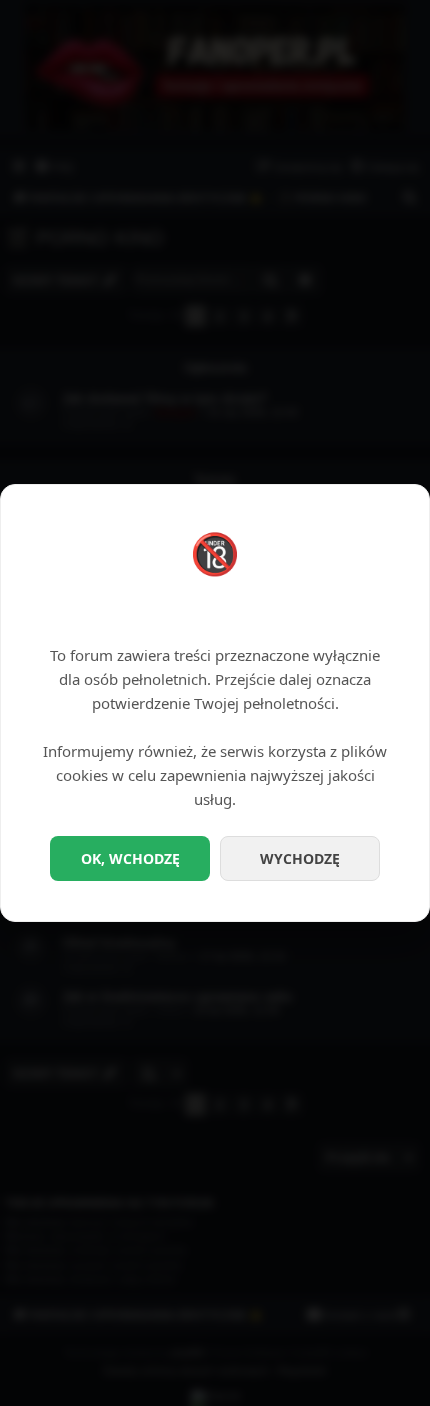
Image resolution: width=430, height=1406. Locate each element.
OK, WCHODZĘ (130, 858)
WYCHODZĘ (300, 858)
